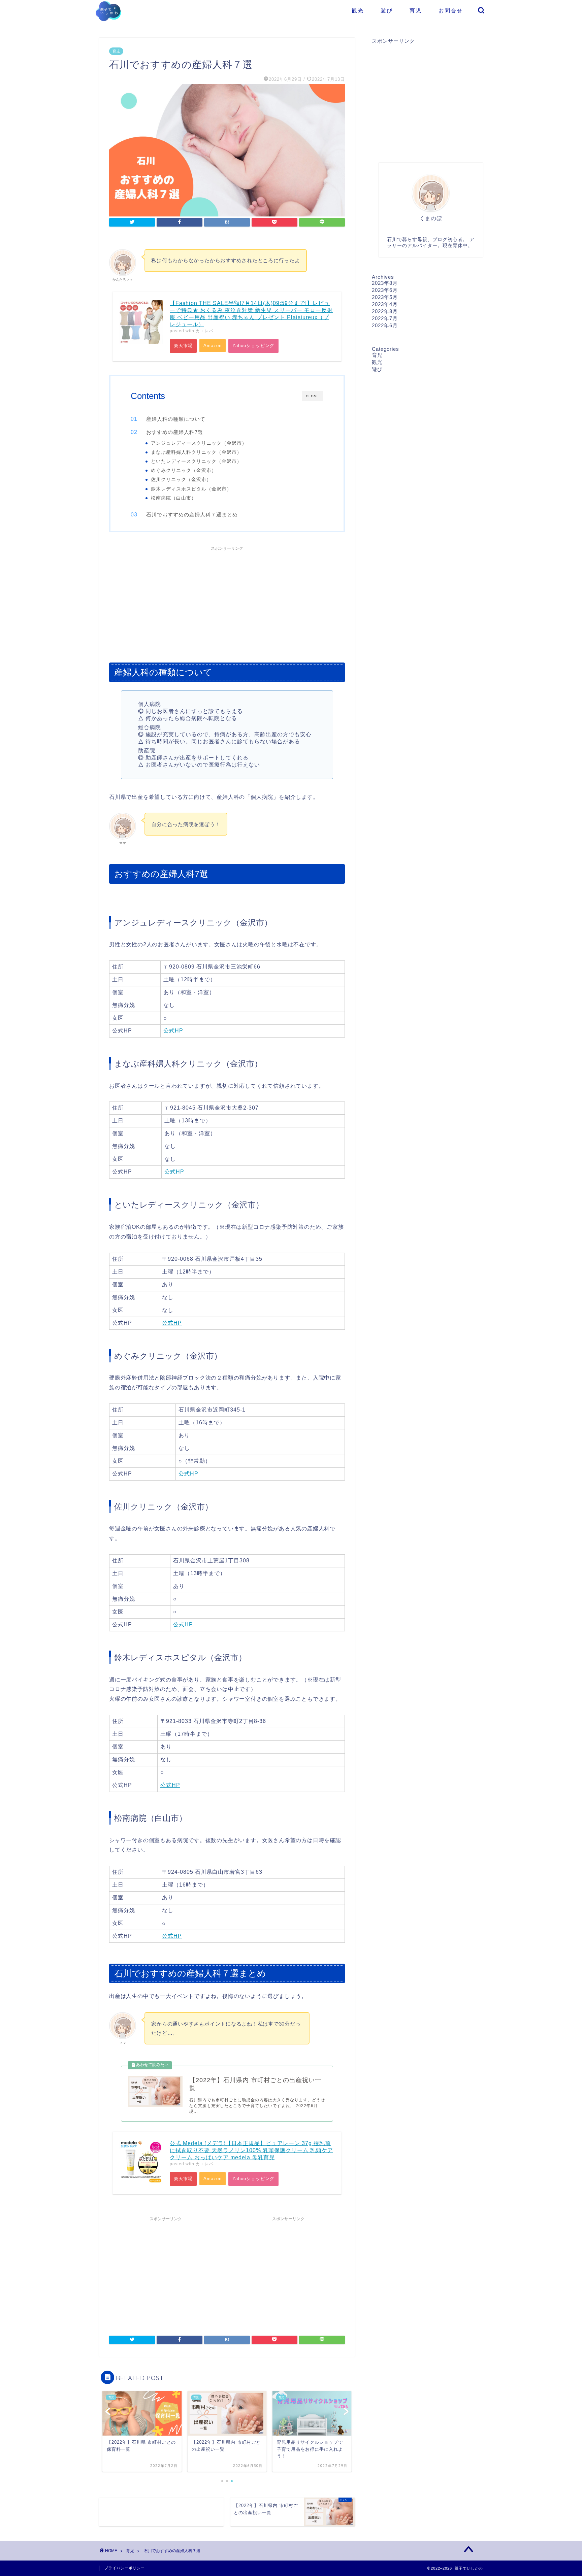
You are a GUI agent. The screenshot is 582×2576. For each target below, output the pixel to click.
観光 (358, 10)
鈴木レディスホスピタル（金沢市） (191, 489)
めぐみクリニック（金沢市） (184, 470)
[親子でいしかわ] (108, 25)
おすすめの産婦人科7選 (175, 432)
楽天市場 (183, 346)
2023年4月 (385, 304)
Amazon (213, 346)
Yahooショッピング (253, 346)
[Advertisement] (227, 601)
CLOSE (313, 396)
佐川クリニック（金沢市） (181, 480)
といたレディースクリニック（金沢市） (196, 461)
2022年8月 (385, 311)
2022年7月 (385, 318)
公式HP (173, 1031)
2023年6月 (385, 290)
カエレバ (204, 331)
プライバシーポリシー (125, 2568)
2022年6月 (385, 325)
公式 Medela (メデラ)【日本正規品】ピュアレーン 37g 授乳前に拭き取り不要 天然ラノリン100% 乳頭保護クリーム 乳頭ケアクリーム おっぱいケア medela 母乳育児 (251, 2150)
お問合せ (451, 10)
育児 (416, 10)
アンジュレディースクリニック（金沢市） (199, 443)
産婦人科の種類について (176, 419)
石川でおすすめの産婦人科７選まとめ (192, 515)
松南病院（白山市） (174, 498)
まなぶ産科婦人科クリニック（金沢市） (196, 452)
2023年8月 (385, 283)
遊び (387, 10)
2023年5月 (385, 297)
